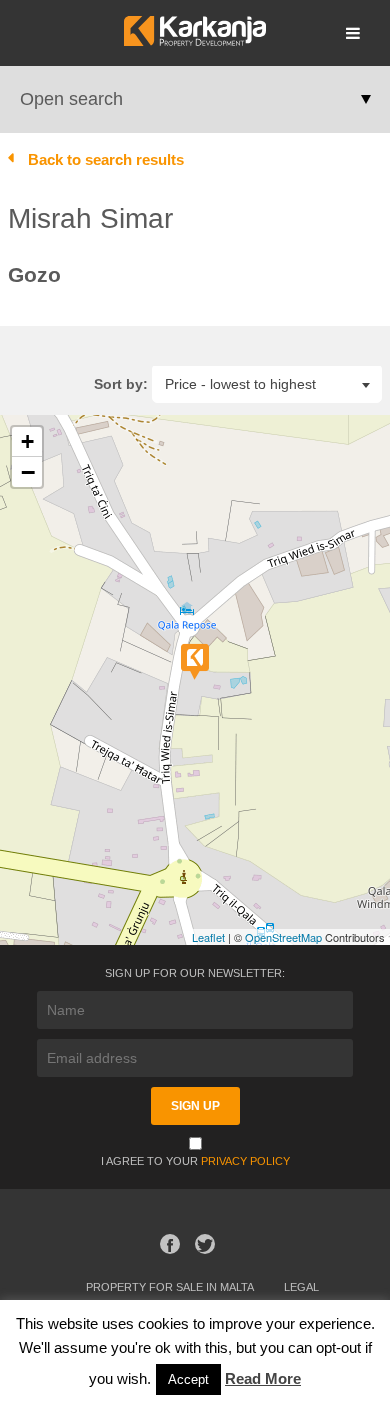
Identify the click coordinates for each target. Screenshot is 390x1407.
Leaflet (208, 937)
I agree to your (195, 1161)
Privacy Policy (245, 1161)
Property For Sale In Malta (170, 1287)
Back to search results (106, 159)
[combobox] (267, 383)
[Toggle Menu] (353, 33)
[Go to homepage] (194, 40)
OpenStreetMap (283, 937)
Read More (263, 1378)
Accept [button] (188, 1379)
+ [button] (27, 441)
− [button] (28, 472)
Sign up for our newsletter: (195, 973)
